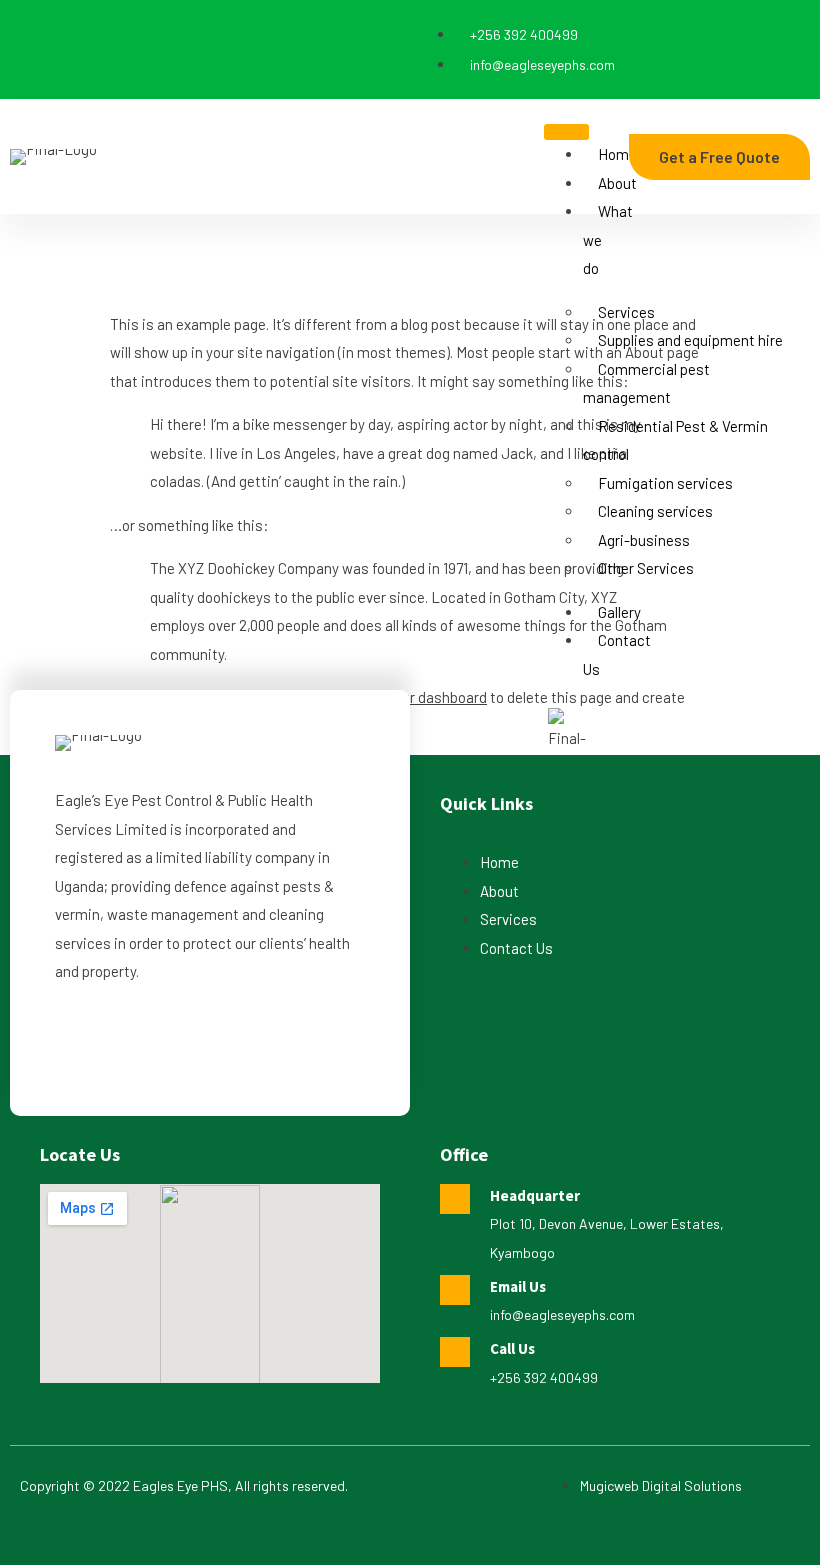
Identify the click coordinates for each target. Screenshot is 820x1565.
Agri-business (644, 540)
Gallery (619, 612)
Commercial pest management (646, 383)
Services (626, 312)
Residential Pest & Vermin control (675, 440)
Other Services (646, 568)
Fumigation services (665, 483)
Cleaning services (655, 511)
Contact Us (617, 654)
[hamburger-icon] (566, 132)
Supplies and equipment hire (690, 340)
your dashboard (437, 697)
